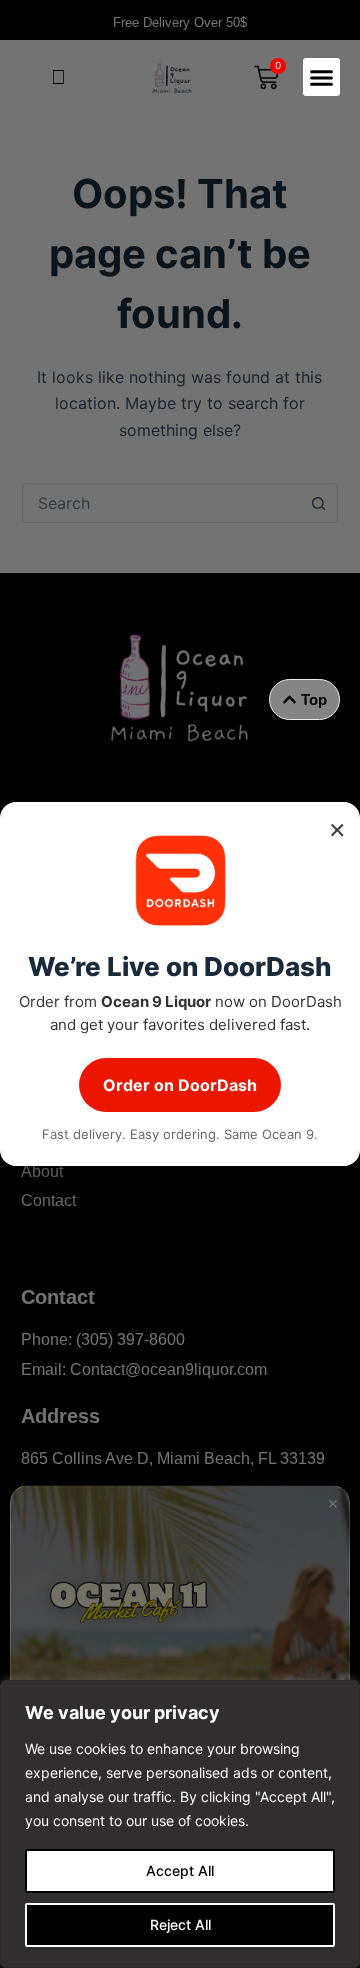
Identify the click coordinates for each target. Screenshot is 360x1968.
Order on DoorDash (180, 1085)
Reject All (180, 1924)
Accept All (180, 1870)
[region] (180, 1824)
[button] (322, 77)
